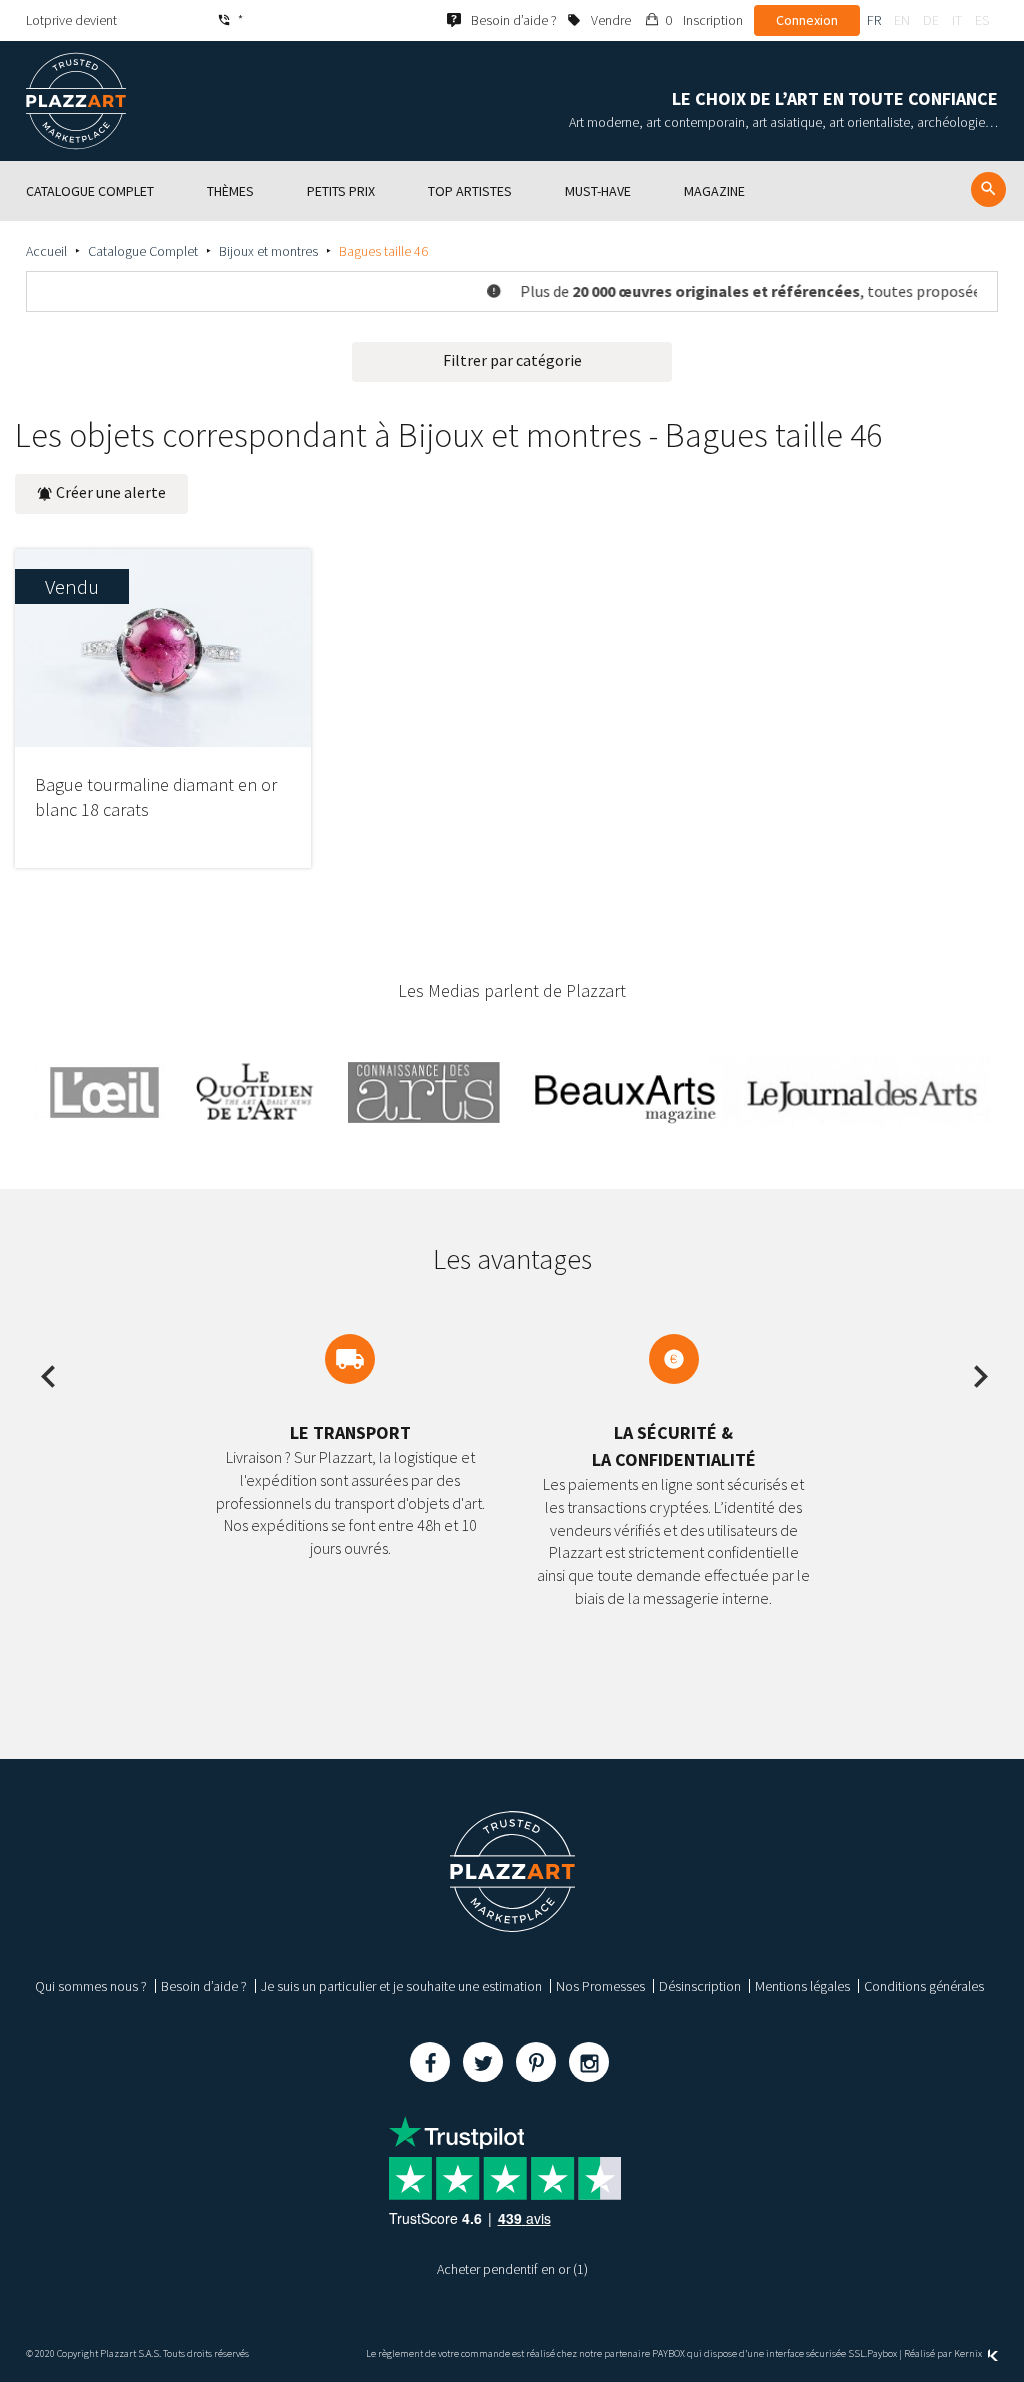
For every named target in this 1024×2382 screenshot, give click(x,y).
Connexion (807, 20)
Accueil (46, 251)
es (982, 20)
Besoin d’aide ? (204, 1986)
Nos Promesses (600, 1986)
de (931, 20)
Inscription (713, 20)
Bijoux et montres (268, 251)
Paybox (882, 2353)
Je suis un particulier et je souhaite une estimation (401, 1986)
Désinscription (700, 1986)
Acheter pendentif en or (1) (512, 2269)
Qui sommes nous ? (91, 1986)
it (957, 20)
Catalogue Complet (143, 251)
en (902, 20)
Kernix (969, 2353)
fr (874, 20)
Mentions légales (802, 1986)
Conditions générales (924, 1986)
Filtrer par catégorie (512, 360)
